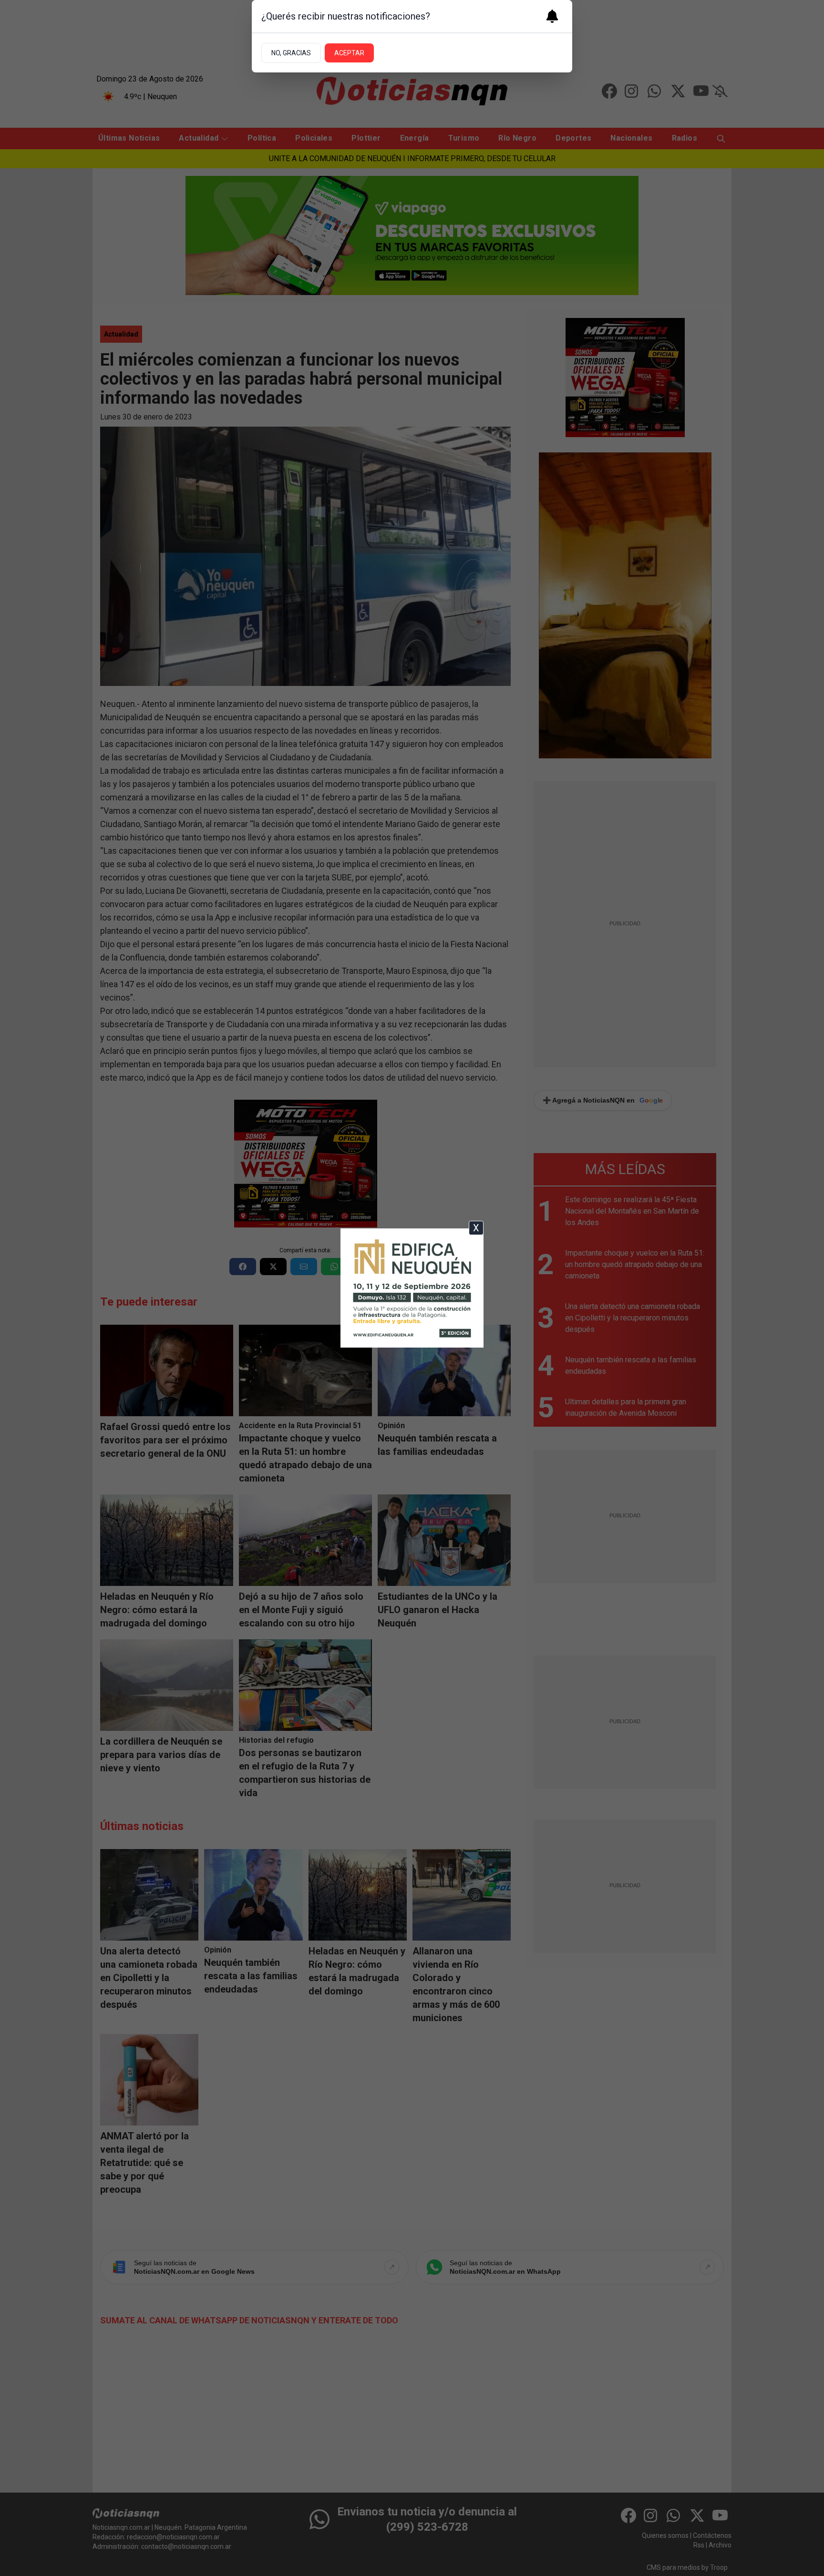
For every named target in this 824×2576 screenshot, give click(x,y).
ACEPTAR (349, 53)
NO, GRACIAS (291, 53)
